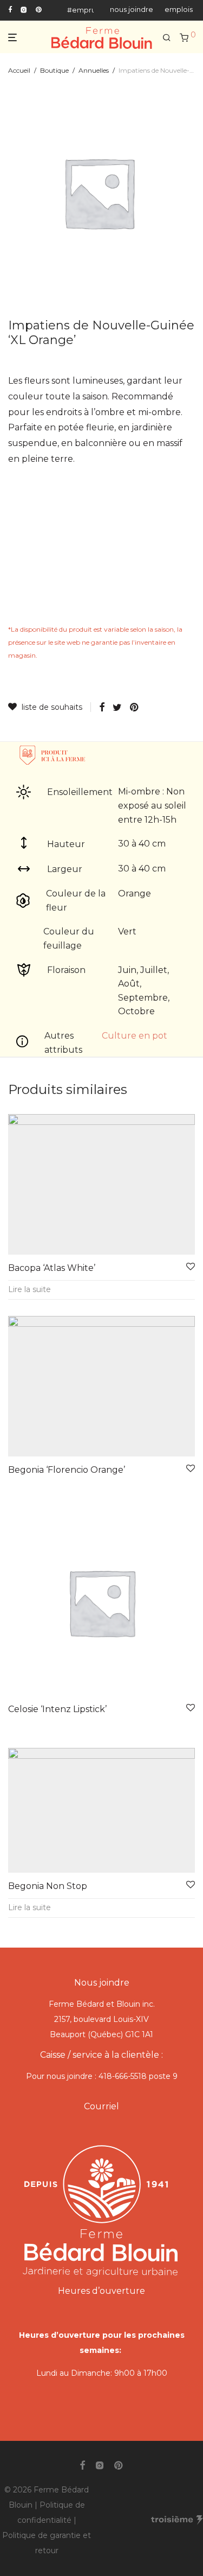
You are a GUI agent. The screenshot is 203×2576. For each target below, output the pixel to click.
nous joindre (132, 10)
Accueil (19, 70)
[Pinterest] (39, 9)
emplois (179, 10)
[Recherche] (167, 38)
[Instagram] (24, 9)
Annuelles (94, 70)
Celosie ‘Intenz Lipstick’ (57, 1709)
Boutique (54, 70)
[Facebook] (10, 9)
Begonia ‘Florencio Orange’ (67, 1470)
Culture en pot (135, 1036)
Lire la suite (30, 1289)
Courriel (101, 2106)
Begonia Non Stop (48, 1886)
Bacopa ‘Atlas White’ (52, 1268)
